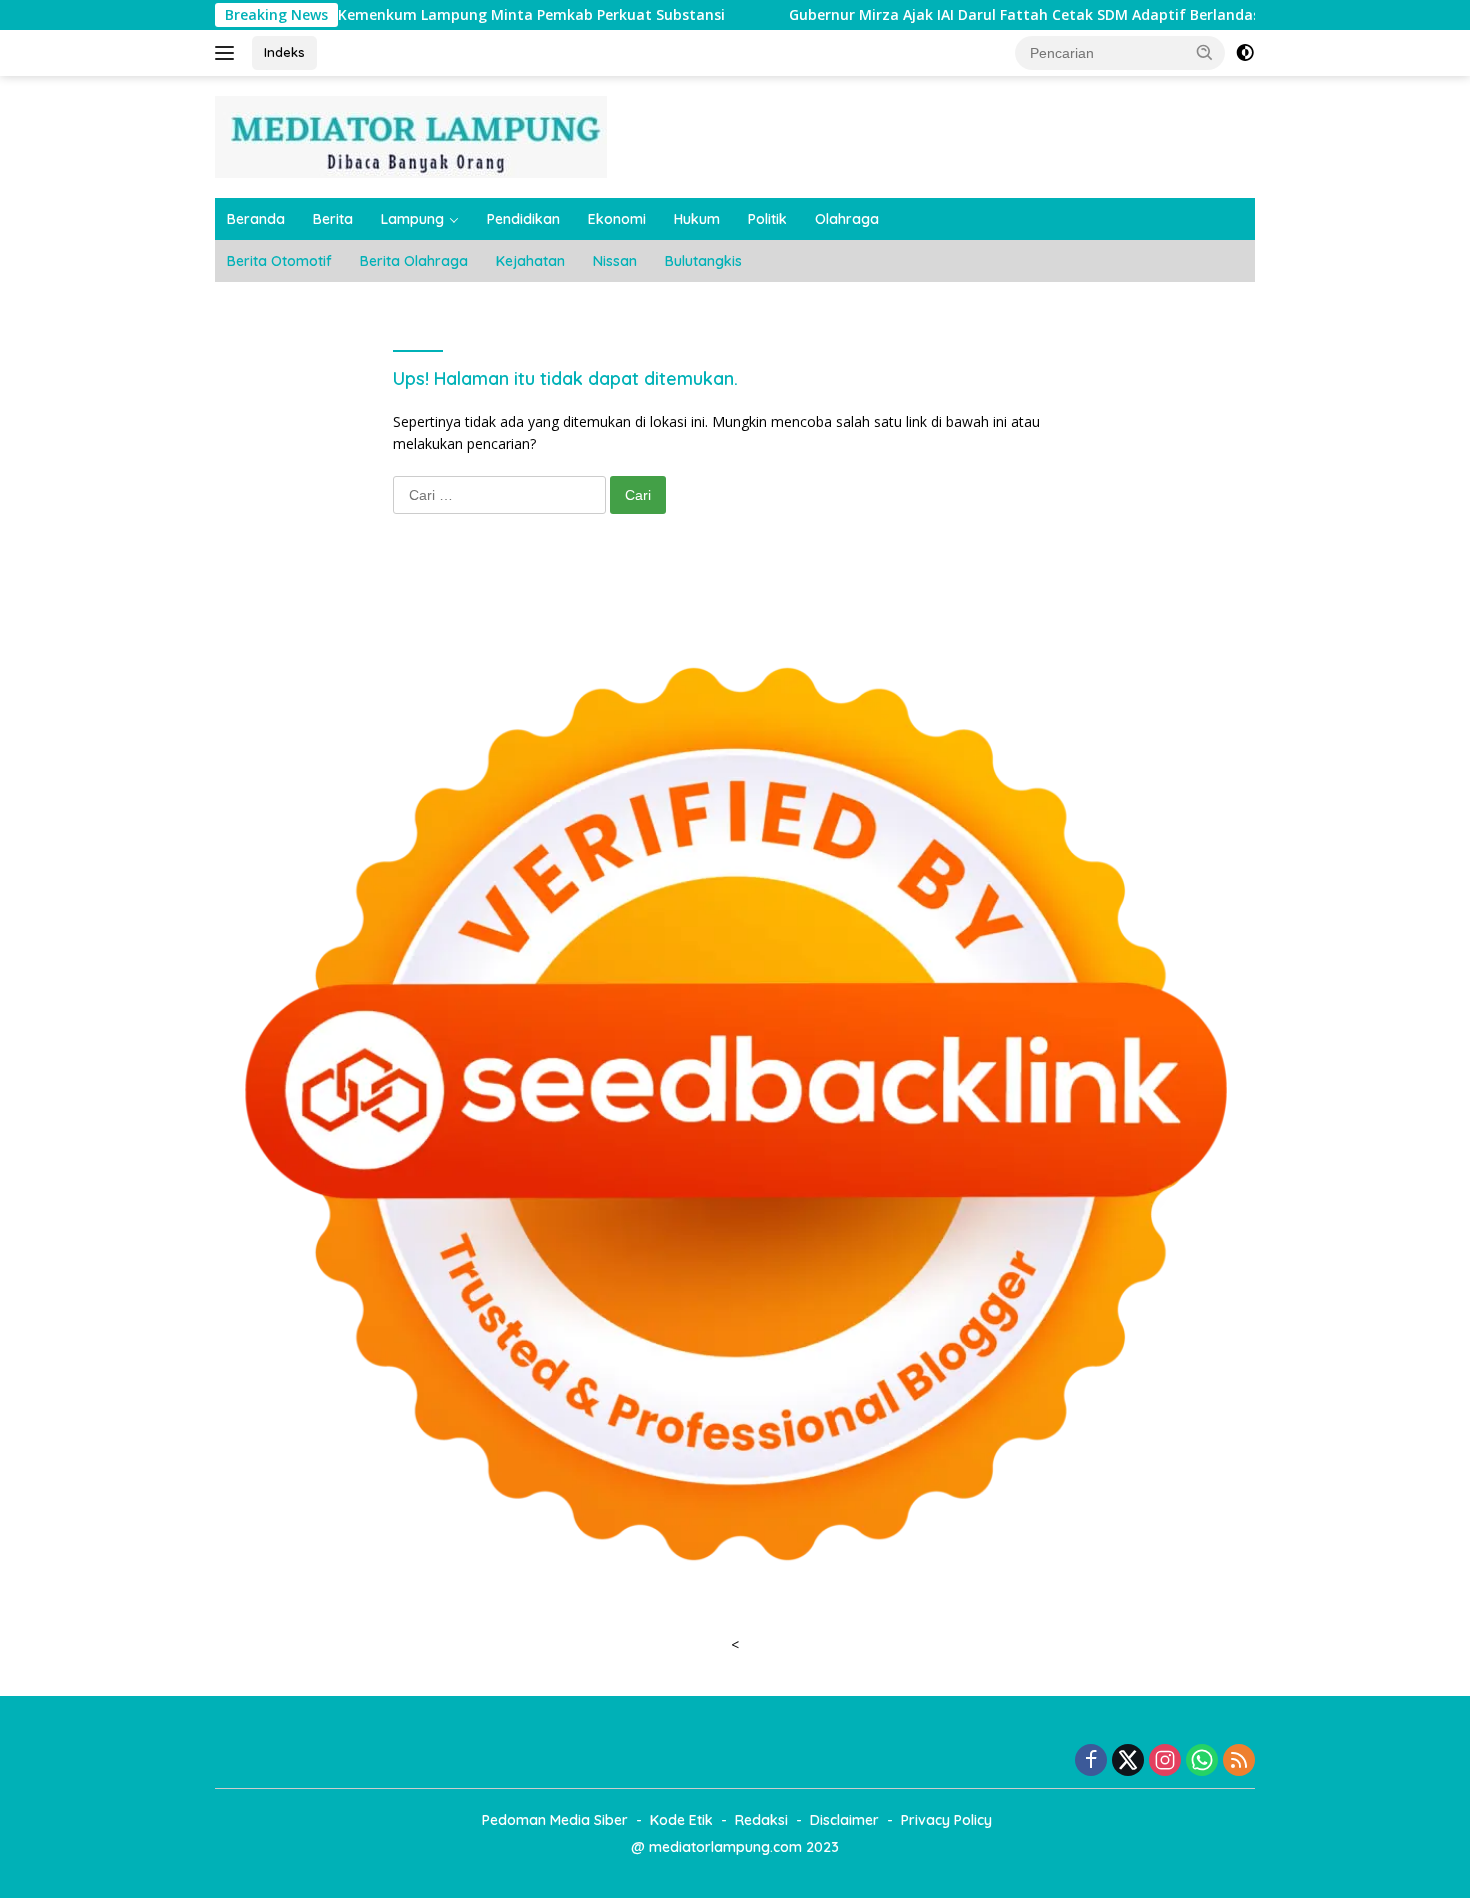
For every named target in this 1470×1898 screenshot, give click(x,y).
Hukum (697, 219)
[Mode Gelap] (1245, 53)
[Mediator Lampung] (411, 135)
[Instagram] (1165, 1761)
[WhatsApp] (1202, 1761)
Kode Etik (681, 1820)
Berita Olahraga (414, 261)
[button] (1205, 52)
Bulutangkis (703, 261)
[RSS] (1239, 1761)
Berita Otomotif (279, 261)
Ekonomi (617, 219)
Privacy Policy (946, 1820)
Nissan (615, 261)
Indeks (284, 52)
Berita (333, 219)
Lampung (412, 219)
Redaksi (761, 1820)
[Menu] (228, 53)
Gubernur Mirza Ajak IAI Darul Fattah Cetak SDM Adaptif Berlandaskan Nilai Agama (1000, 15)
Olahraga (847, 219)
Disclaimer (844, 1820)
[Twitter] (1128, 1761)
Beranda (256, 219)
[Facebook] (1091, 1761)
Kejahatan (530, 261)
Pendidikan (523, 219)
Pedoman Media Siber (555, 1820)
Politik (767, 219)
